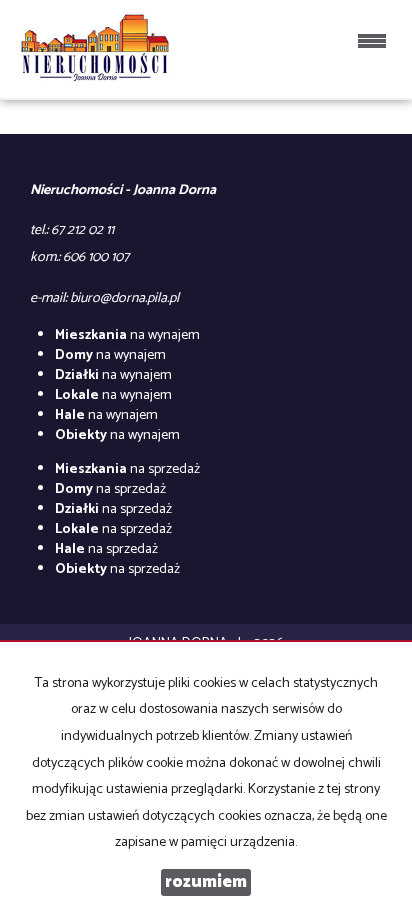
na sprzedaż (127, 469)
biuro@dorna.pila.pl (124, 298)
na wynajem (127, 335)
